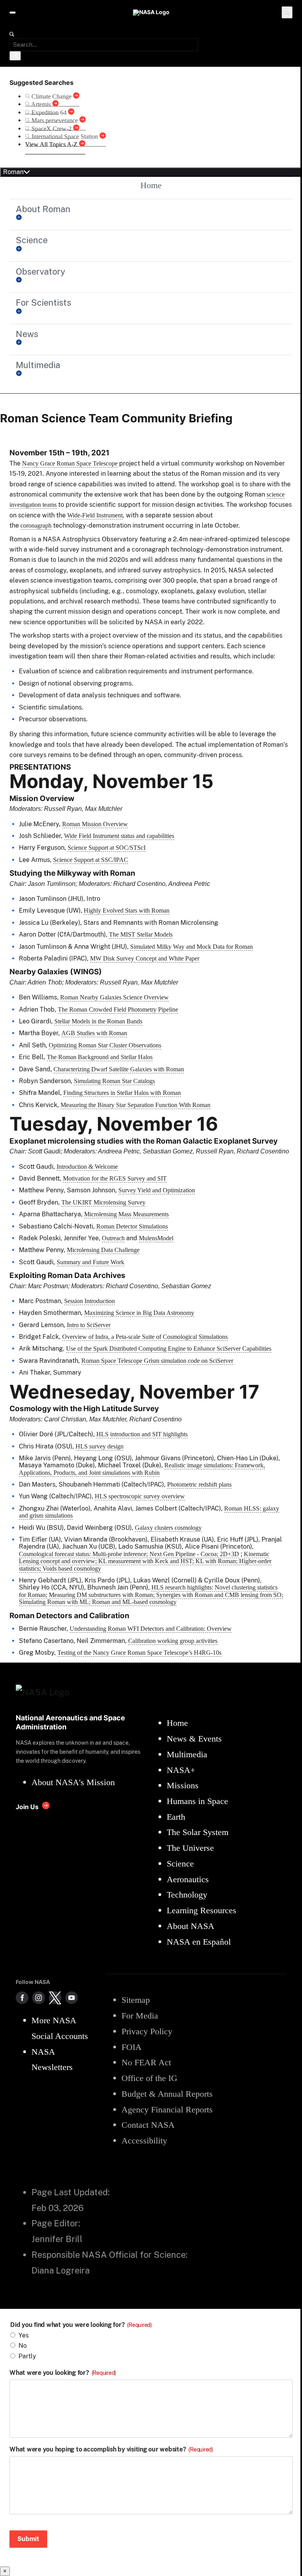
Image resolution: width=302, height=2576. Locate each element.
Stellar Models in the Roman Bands (98, 1021)
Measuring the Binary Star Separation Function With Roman (135, 1105)
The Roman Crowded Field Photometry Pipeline (118, 1009)
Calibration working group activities (173, 1641)
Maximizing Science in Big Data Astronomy (139, 1313)
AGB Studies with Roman (94, 1033)
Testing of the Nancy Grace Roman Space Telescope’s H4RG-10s (139, 1653)
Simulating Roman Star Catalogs (114, 1081)
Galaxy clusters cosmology (168, 1528)
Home (151, 185)
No (23, 2346)
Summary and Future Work (90, 1262)
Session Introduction (89, 1301)
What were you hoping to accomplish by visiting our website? (111, 2449)
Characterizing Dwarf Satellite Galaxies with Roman (119, 1069)
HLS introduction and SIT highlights (142, 1434)
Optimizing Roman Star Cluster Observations (105, 1045)
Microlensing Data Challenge (103, 1250)
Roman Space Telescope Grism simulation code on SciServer (157, 1361)
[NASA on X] (55, 1998)
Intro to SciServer (89, 1325)
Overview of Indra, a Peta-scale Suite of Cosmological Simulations (145, 1337)
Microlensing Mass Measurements (126, 1214)
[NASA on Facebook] (22, 1998)
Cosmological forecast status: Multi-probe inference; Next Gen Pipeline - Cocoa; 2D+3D (129, 1554)
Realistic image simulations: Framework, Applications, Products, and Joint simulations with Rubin (142, 1469)
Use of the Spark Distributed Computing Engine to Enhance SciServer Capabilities (169, 1349)
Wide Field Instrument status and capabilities (119, 836)
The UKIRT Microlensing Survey (103, 1202)
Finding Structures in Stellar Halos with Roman (122, 1093)
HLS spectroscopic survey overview (140, 1496)
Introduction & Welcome (87, 1167)
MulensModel (156, 1238)
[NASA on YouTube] (72, 1998)
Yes (24, 2335)
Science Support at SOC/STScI (107, 848)
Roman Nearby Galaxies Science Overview (114, 997)
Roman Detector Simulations (132, 1226)
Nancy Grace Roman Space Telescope (70, 463)
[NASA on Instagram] (39, 1998)
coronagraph (36, 525)
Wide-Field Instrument (95, 515)
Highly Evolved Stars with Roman (127, 910)
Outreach (113, 1238)
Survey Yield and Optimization (157, 1190)
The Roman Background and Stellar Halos (100, 1057)
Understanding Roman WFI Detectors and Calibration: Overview (151, 1629)
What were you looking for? (63, 2373)
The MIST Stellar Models (141, 934)
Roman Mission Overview (95, 824)
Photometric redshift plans (199, 1484)
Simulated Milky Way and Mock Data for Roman (192, 947)
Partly (27, 2356)
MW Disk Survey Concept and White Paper (145, 958)
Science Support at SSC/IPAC (91, 860)
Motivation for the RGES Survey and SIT (115, 1178)
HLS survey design (99, 1446)
